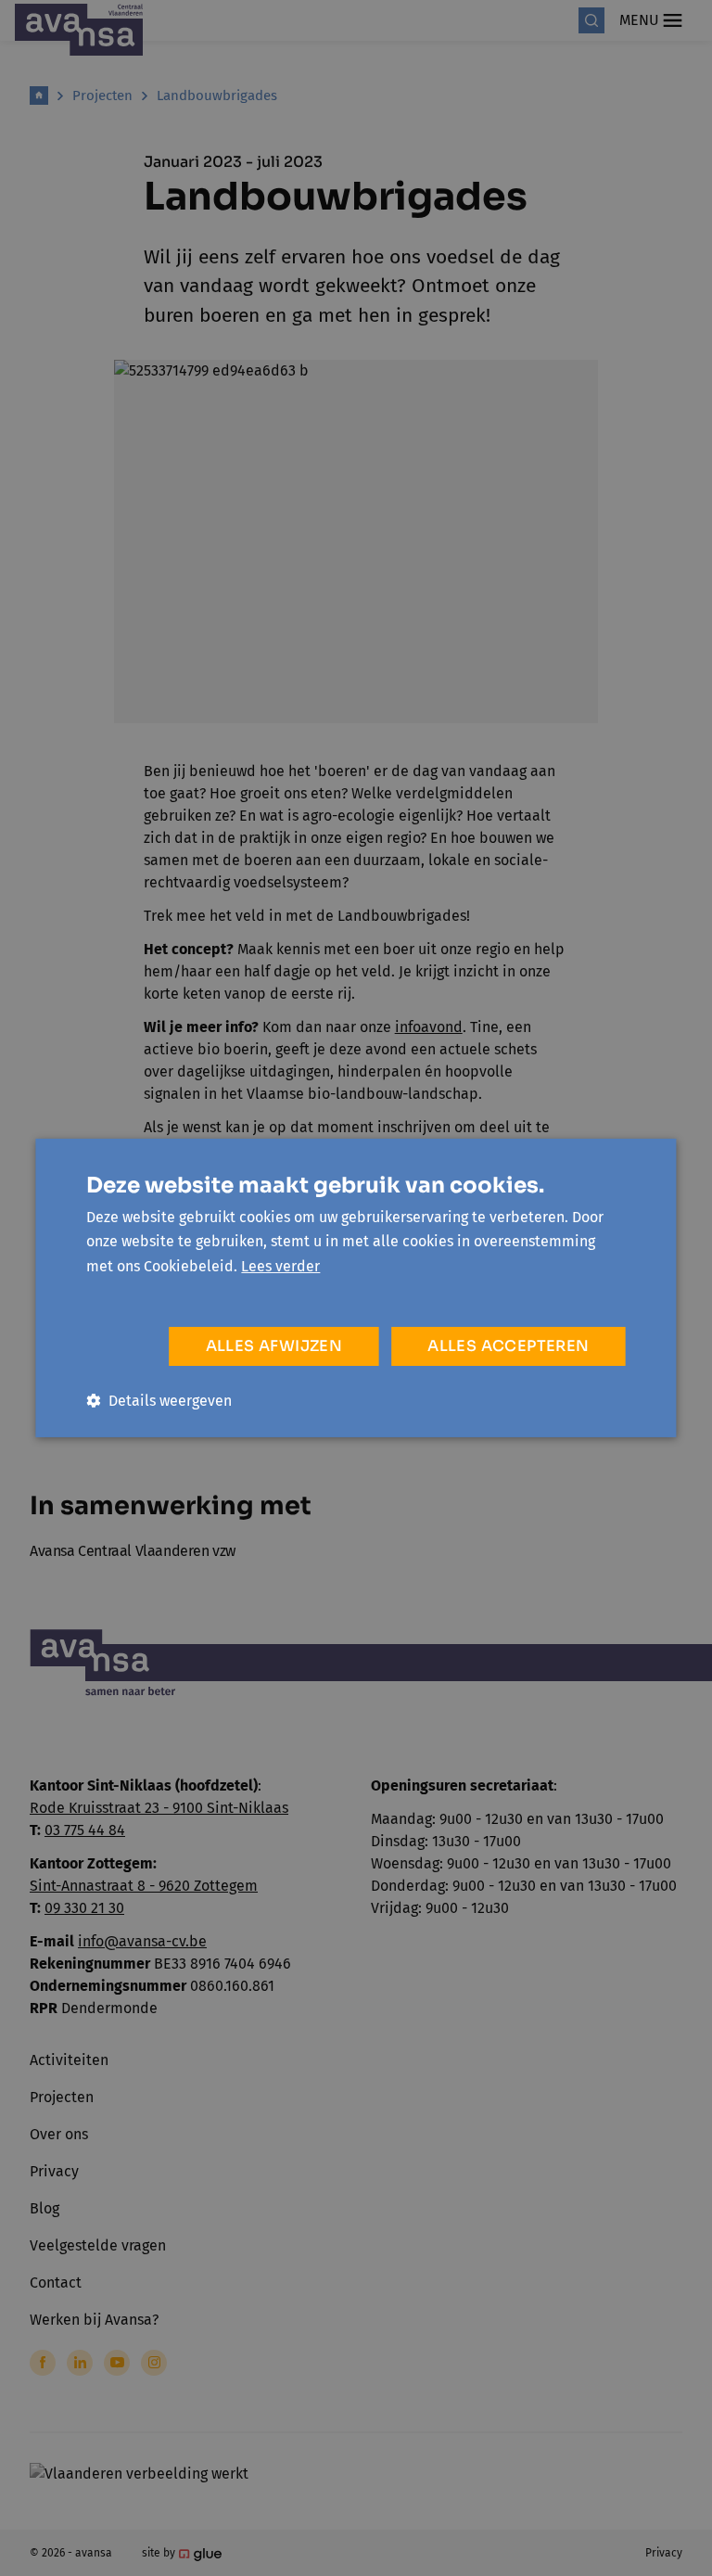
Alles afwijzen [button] (274, 1346)
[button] (159, 1401)
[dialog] (356, 1288)
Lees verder (280, 1266)
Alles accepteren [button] (508, 1346)
